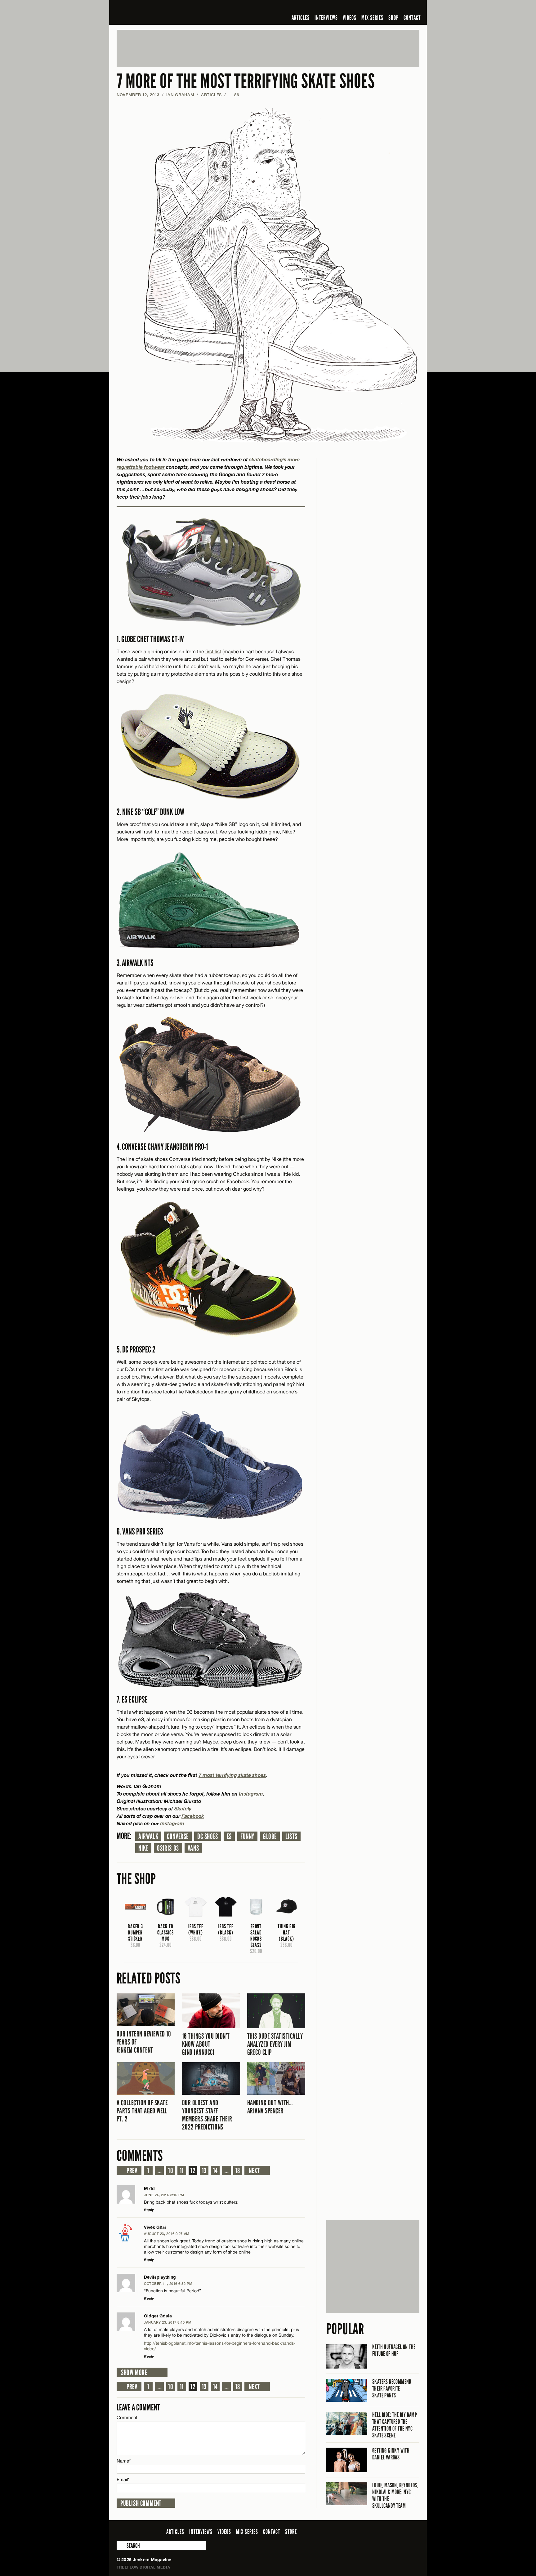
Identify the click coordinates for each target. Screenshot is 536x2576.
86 (234, 95)
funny (247, 1837)
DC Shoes (208, 1837)
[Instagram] (386, 7)
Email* (123, 2479)
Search (121, 2546)
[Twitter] (376, 7)
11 (182, 2171)
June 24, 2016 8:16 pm (164, 2195)
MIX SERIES (372, 18)
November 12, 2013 (138, 95)
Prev (132, 2171)
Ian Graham (180, 95)
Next (254, 2171)
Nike (143, 1848)
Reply (149, 2210)
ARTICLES (301, 18)
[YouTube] (399, 7)
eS (229, 1837)
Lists (291, 1837)
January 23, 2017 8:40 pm (168, 2322)
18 (238, 2171)
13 (204, 2171)
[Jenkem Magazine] (161, 12)
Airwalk (148, 1837)
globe (270, 1837)
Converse (178, 1837)
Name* (124, 2461)
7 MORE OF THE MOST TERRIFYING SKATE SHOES (246, 81)
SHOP (393, 18)
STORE (291, 2532)
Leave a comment (138, 2407)
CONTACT (412, 18)
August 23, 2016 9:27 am (167, 2234)
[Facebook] (367, 7)
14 (215, 2171)
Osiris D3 (168, 1848)
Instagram (172, 1823)
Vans (193, 1848)
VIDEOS (350, 18)
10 (171, 2171)
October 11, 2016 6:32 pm (168, 2283)
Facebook (193, 1816)
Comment (127, 2417)
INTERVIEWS (326, 18)
